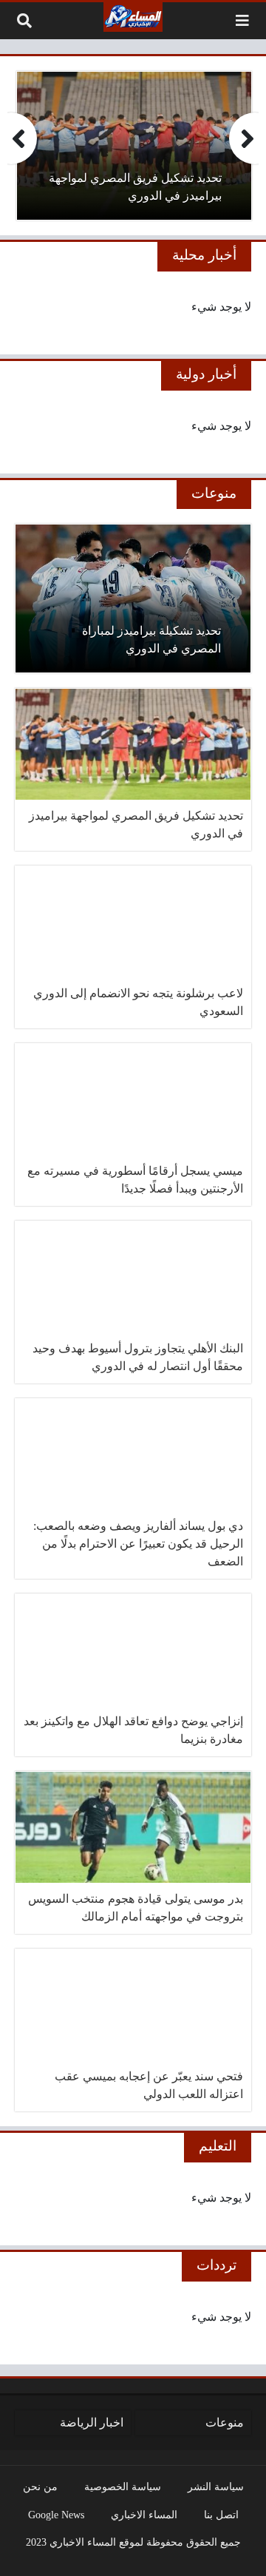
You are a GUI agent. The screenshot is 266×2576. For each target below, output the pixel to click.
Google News (56, 2515)
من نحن (40, 2486)
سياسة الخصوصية (123, 2486)
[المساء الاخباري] (133, 17)
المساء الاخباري (144, 2515)
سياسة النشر (216, 2486)
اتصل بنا (221, 2515)
